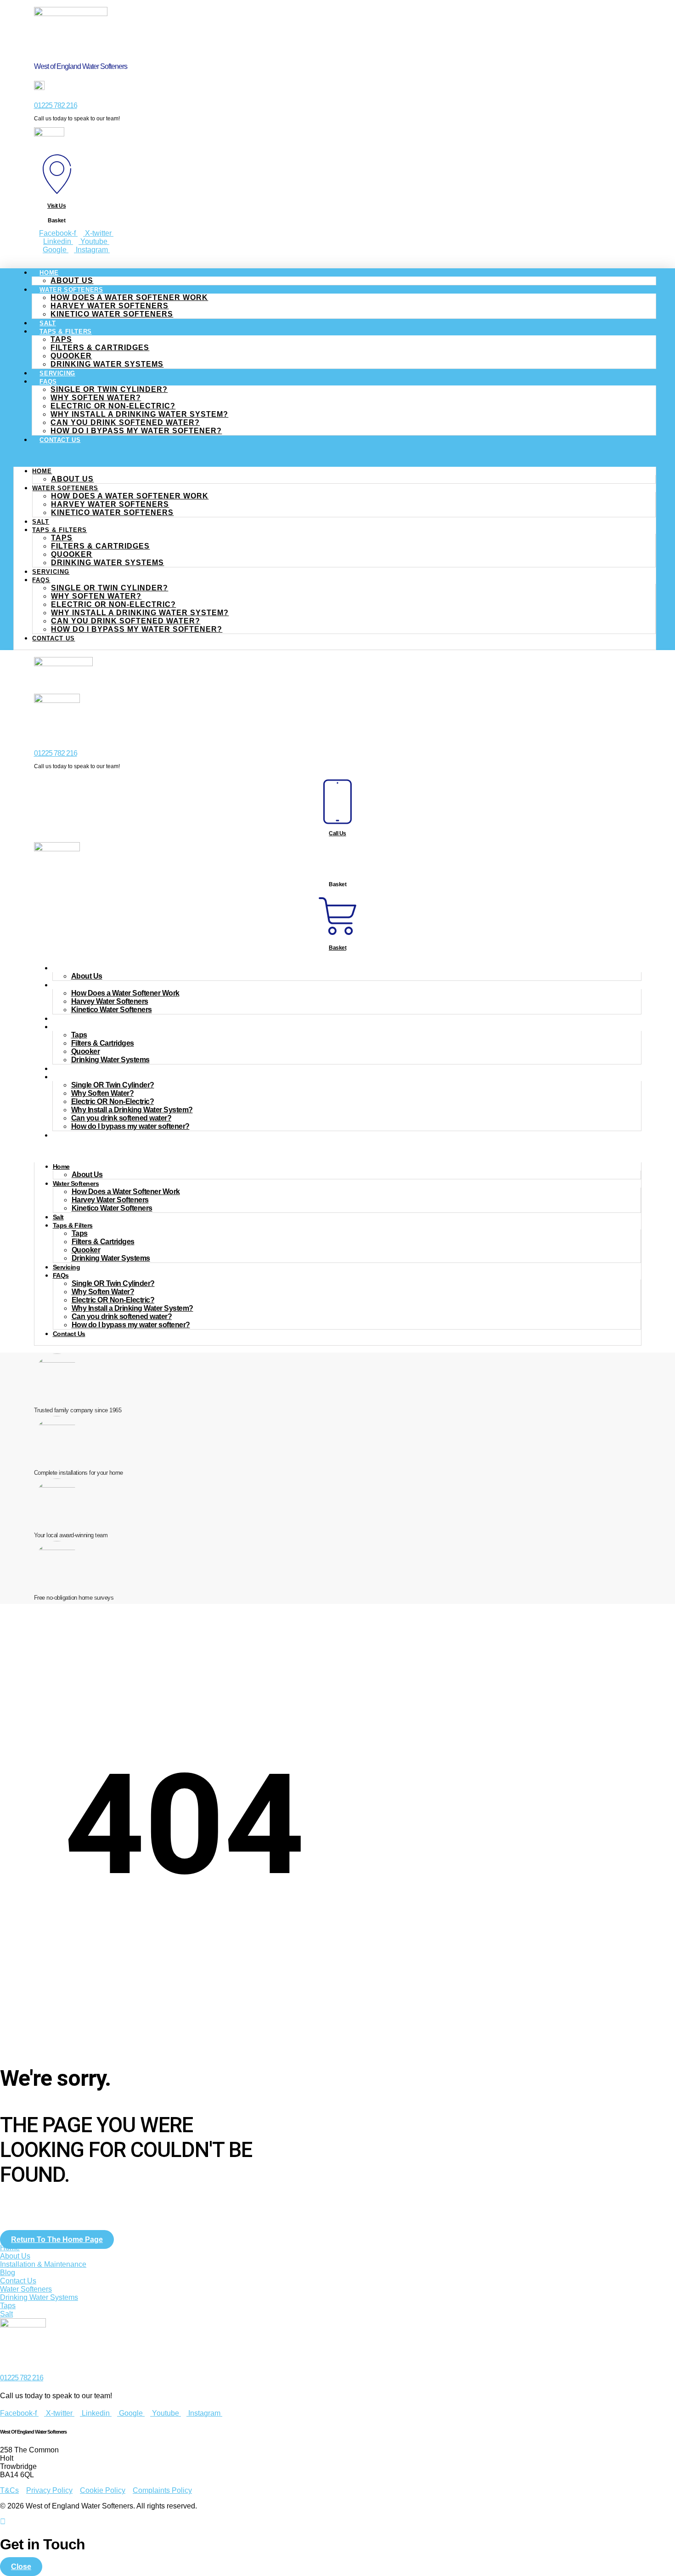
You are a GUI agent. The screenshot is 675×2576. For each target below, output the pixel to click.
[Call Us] (337, 820)
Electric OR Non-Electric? (113, 406)
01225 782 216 (56, 105)
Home (49, 273)
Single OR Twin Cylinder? (109, 389)
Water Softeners (71, 290)
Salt (41, 522)
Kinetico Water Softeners (112, 314)
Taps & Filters (65, 331)
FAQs (48, 382)
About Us (72, 479)
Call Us (337, 833)
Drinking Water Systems (107, 364)
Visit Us (56, 206)
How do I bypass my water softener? (136, 431)
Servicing (51, 572)
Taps (61, 339)
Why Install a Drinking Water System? (139, 414)
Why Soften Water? (96, 398)
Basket (337, 948)
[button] (335, 455)
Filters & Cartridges (100, 348)
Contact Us (60, 440)
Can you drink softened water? (125, 422)
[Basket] (337, 935)
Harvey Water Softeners (110, 306)
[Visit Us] (57, 193)
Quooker (71, 356)
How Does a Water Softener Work (129, 297)
